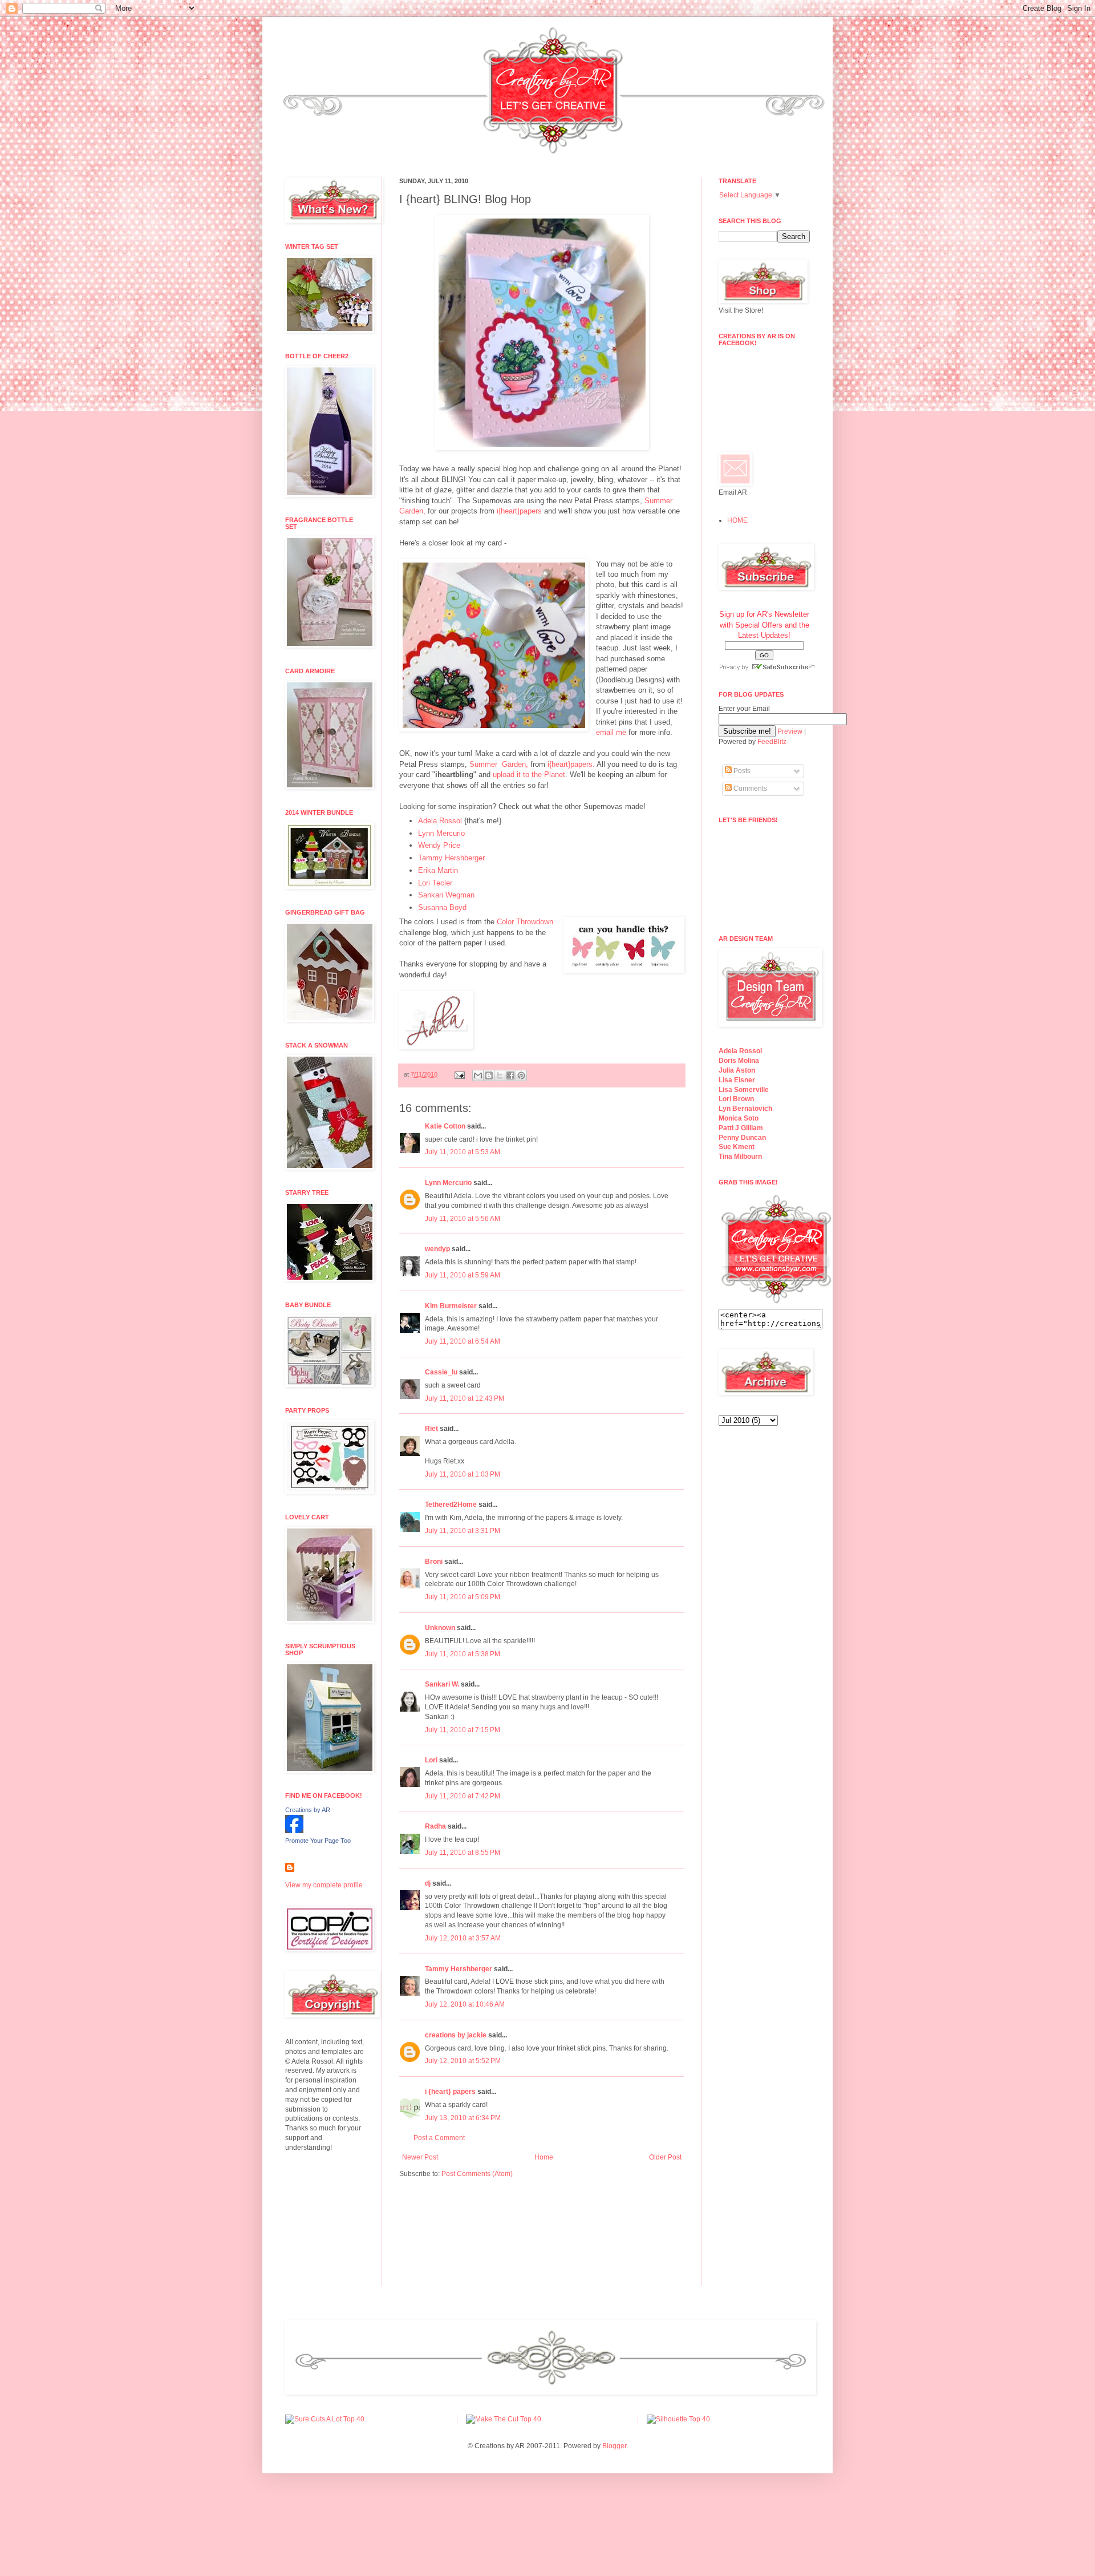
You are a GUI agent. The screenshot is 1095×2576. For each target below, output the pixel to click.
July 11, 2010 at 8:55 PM (463, 1853)
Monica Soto (739, 1118)
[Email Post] (459, 1074)
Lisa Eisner (737, 1080)
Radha (435, 1826)
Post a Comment (439, 2138)
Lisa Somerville (744, 1090)
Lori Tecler (435, 883)
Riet (431, 1429)
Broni (434, 1562)
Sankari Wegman (446, 895)
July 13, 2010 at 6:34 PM (463, 2118)
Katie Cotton (445, 1126)
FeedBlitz (772, 742)
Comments (749, 788)
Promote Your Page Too (318, 1841)
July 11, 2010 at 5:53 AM (463, 1152)
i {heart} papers (450, 2092)
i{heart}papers (519, 511)
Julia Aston (737, 1070)
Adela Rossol (440, 821)
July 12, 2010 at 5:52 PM (463, 2061)
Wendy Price (439, 845)
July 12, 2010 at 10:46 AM (465, 2004)
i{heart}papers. (571, 764)
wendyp (437, 1249)
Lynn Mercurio (441, 833)
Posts (741, 771)
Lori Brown (736, 1099)
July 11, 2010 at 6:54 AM (463, 1341)
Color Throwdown (525, 922)
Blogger (614, 2446)
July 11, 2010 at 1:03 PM (463, 1474)
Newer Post (420, 2157)
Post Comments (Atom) (477, 2174)
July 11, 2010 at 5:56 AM (463, 1219)
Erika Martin (438, 870)
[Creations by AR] (294, 1831)
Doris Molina (739, 1061)
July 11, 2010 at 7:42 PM (463, 1796)
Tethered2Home (451, 1505)
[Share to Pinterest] (521, 1075)
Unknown (440, 1628)
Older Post (665, 2157)
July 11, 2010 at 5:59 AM (463, 1275)
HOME (737, 520)
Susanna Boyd (442, 907)
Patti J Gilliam (741, 1128)
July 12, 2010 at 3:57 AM (463, 1938)
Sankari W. (442, 1684)
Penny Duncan (742, 1138)
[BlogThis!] (489, 1075)
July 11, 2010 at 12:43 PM (465, 1398)
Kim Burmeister (451, 1306)
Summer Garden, (499, 764)
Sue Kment (737, 1147)
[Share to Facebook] (510, 1075)
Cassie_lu (441, 1372)
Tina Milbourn (740, 1156)
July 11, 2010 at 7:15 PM (463, 1730)
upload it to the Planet (529, 775)
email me (611, 732)
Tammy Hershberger (451, 858)
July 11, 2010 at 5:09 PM (463, 1597)
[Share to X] (500, 1075)
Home (544, 2157)
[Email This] (478, 1075)
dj (428, 1883)
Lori (431, 1760)
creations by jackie (456, 2035)
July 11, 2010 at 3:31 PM (463, 1531)
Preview (790, 731)
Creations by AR (308, 1810)
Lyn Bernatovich (745, 1109)
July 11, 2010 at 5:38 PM (463, 1654)
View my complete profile (324, 1885)
